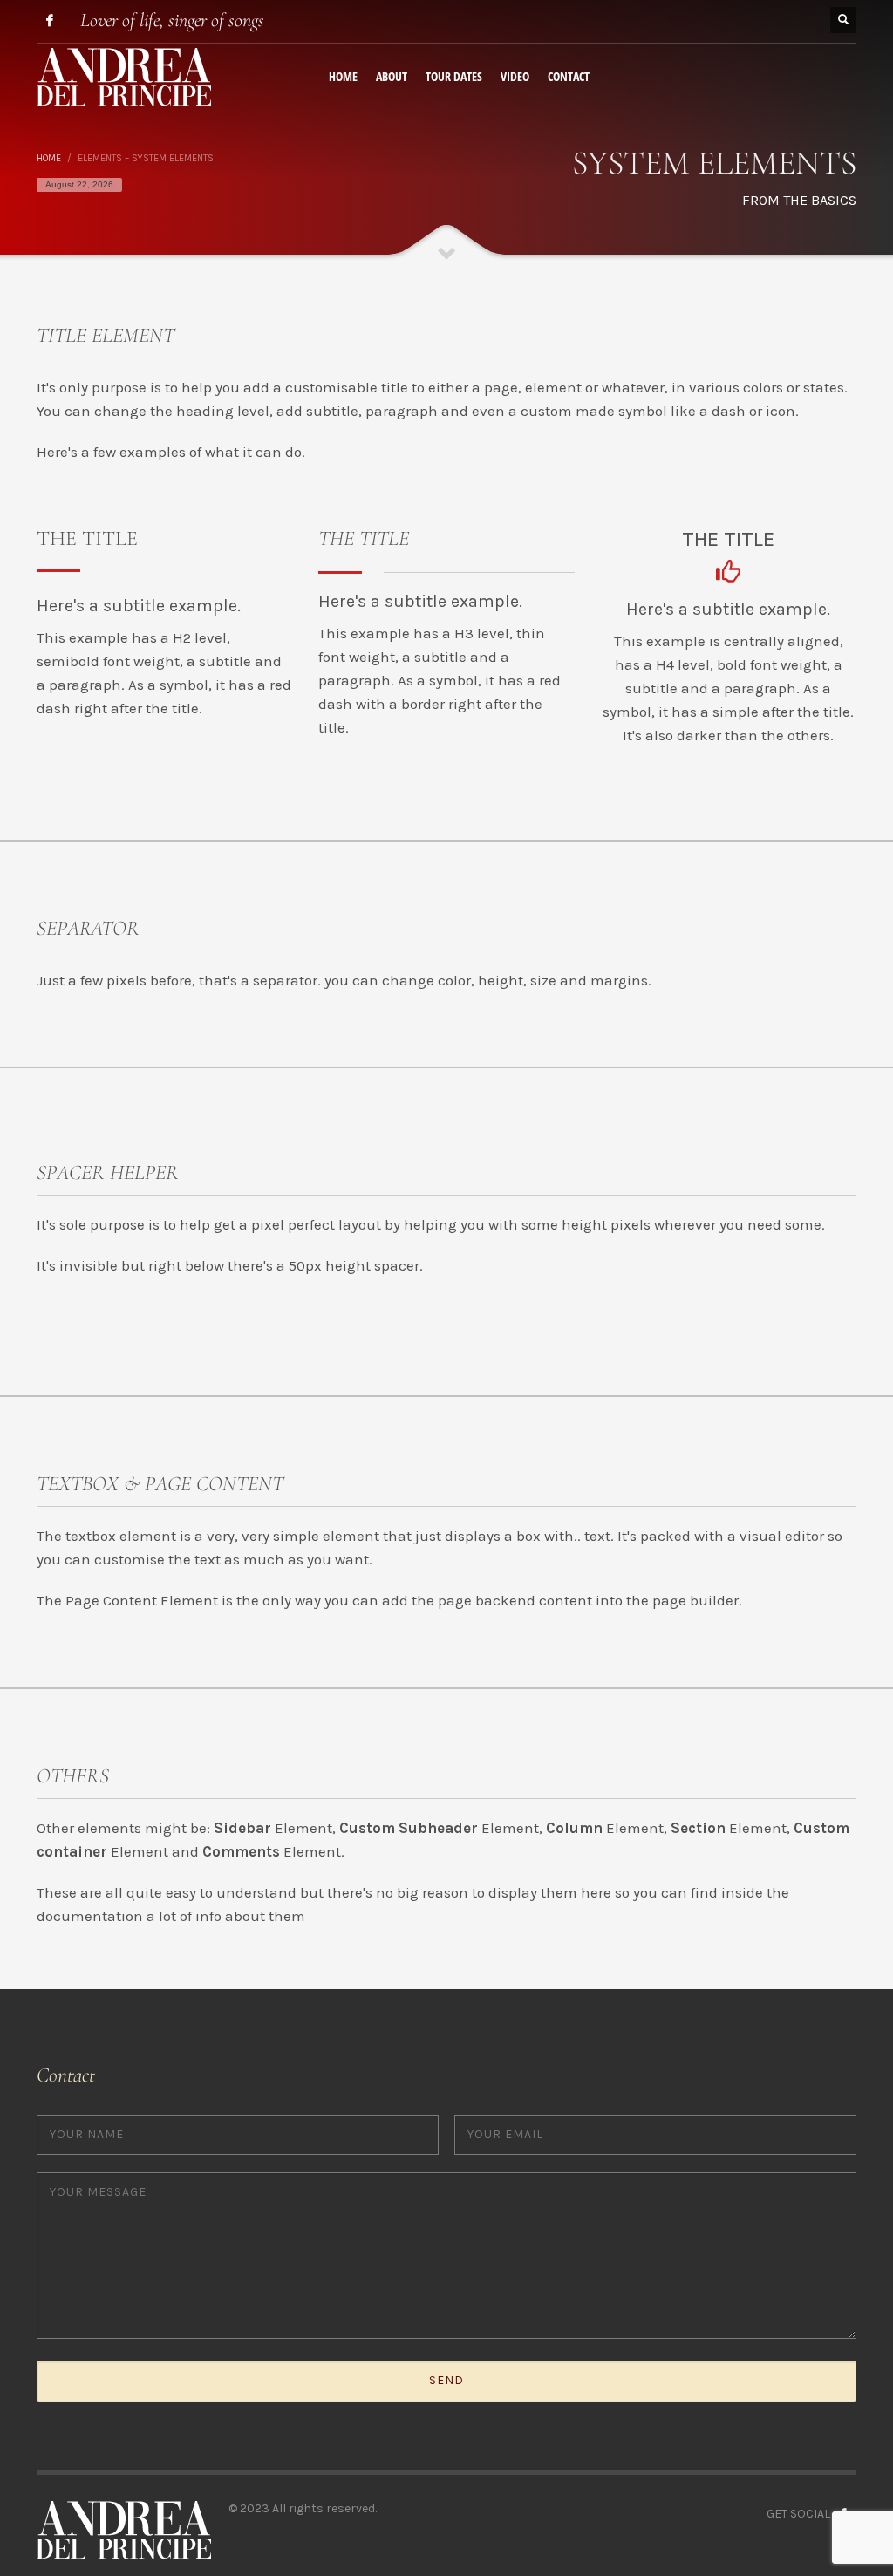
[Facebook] (50, 20)
